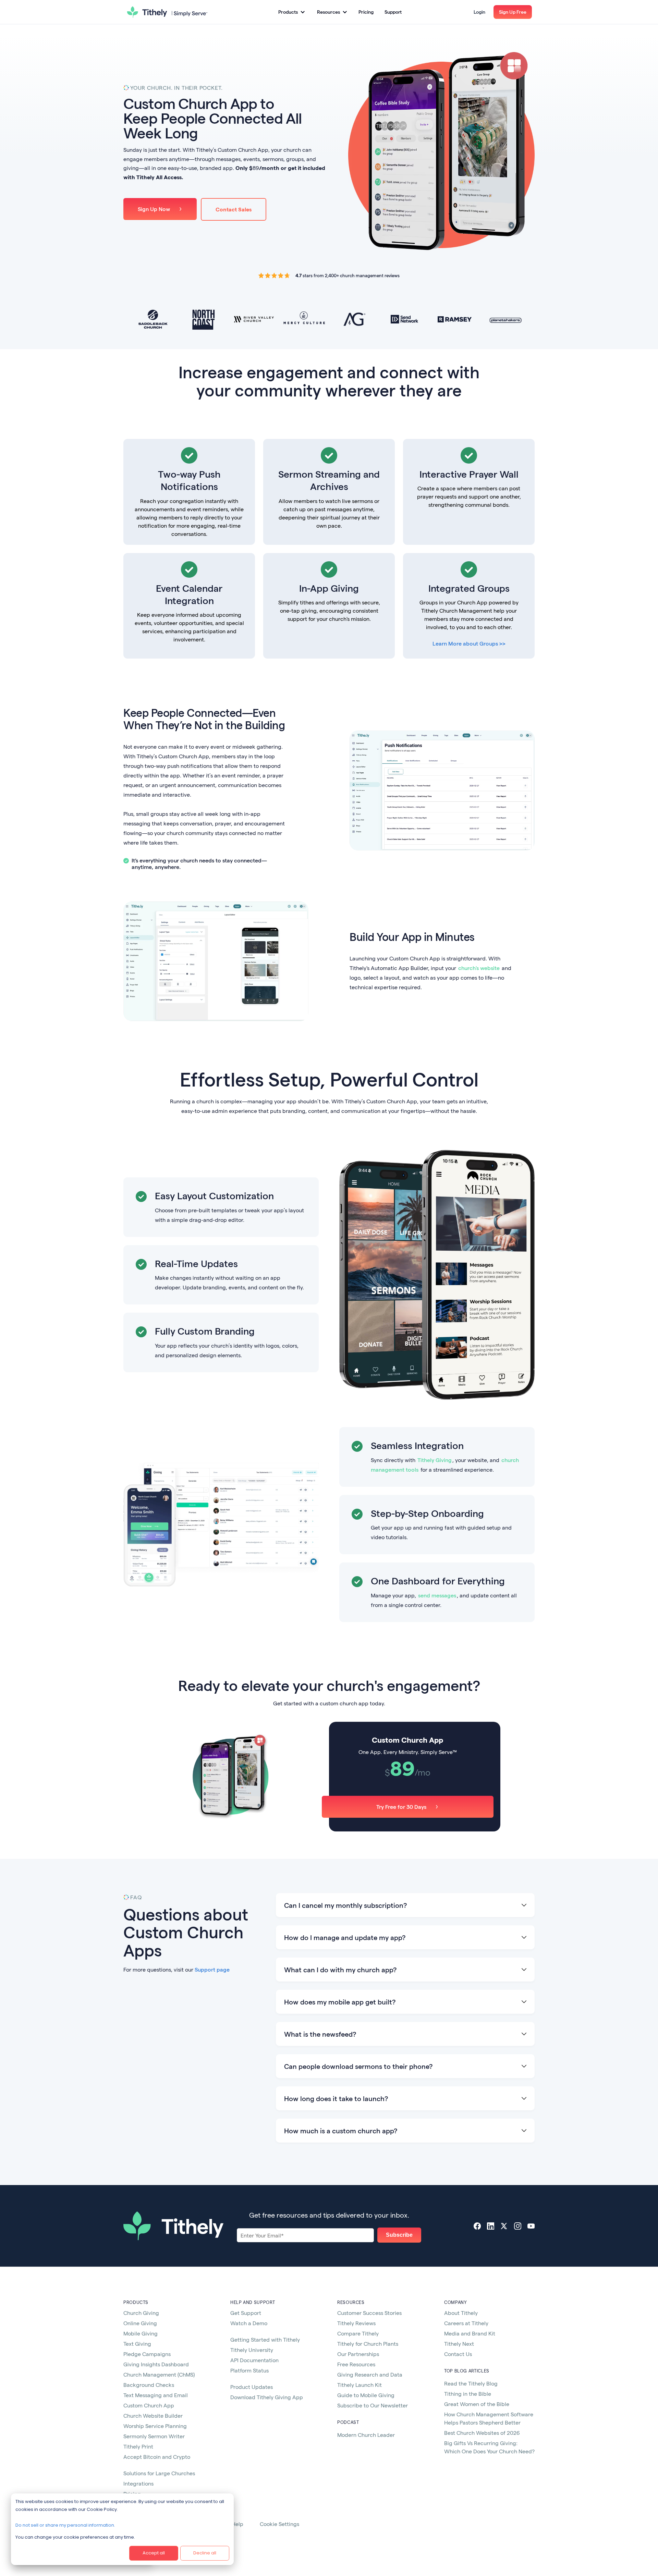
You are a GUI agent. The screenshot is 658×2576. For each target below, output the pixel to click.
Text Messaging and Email (156, 2395)
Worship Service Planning (155, 2426)
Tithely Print (138, 2446)
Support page (212, 1969)
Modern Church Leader (366, 2435)
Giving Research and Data (370, 2374)
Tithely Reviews (356, 2323)
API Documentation (254, 2360)
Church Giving (141, 2313)
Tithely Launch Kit (360, 2385)
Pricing (366, 12)
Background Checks (149, 2385)
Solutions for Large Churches (159, 2473)
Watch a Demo (249, 2323)
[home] (167, 12)
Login (479, 12)
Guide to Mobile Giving (366, 2395)
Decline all (205, 2553)
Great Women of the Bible (477, 2404)
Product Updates (252, 2387)
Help (237, 2524)
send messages (437, 1595)
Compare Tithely (358, 2333)
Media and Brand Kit (470, 2333)
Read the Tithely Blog (471, 2383)
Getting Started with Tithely (265, 2339)
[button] (291, 12)
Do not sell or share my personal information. (65, 2525)
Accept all (154, 2553)
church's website (479, 968)
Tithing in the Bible (468, 2394)
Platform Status (249, 2370)
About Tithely (461, 2313)
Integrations (138, 2483)
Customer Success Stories (369, 2313)
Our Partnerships (358, 2354)
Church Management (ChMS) (159, 2374)
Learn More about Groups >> (469, 643)
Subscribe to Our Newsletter (373, 2405)
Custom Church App (149, 2405)
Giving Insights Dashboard (156, 2364)
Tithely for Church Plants (368, 2344)
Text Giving (137, 2344)
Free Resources (356, 2364)
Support (393, 12)
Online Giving (140, 2323)
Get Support (246, 2313)
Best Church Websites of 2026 (482, 2433)
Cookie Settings (279, 2524)
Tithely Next (459, 2344)
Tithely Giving (435, 1460)
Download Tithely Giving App (267, 2397)
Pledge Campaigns (147, 2354)
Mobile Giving (141, 2333)
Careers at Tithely (466, 2323)
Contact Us (458, 2354)
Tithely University (252, 2350)
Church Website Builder (153, 2415)
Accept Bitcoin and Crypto (157, 2457)
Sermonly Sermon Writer (154, 2436)
